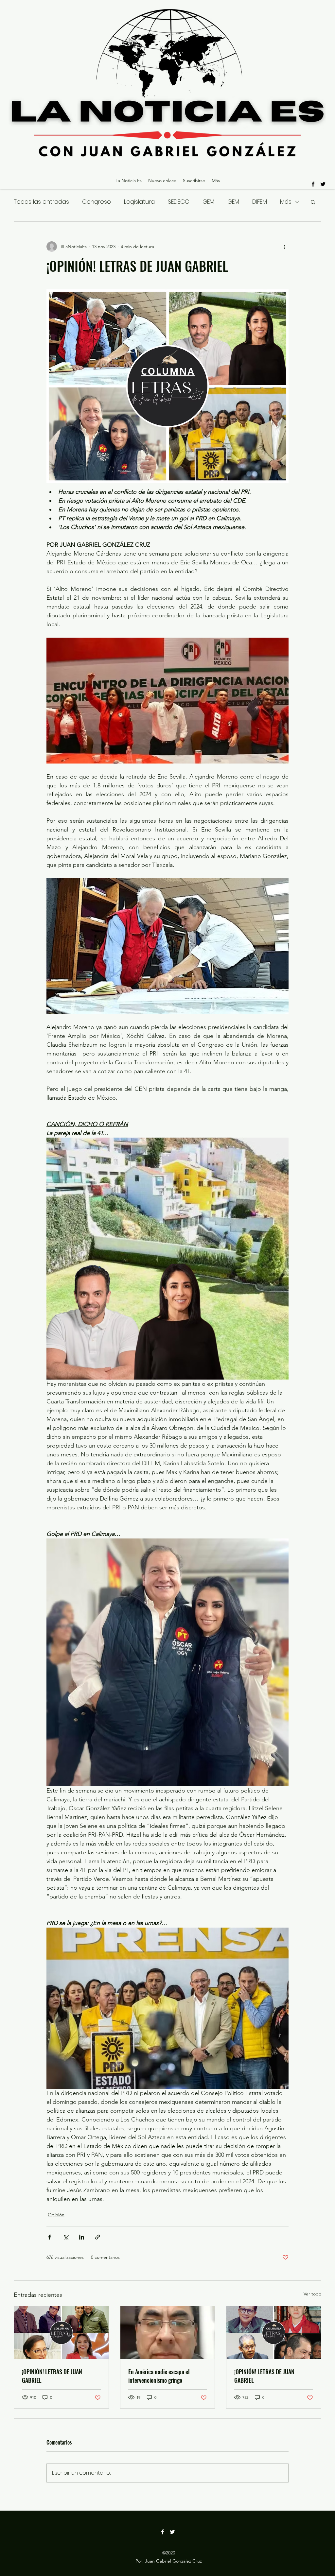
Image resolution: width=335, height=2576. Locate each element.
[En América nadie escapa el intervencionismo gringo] (168, 2333)
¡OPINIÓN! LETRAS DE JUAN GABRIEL (52, 2376)
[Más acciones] (285, 247)
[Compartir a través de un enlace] (98, 2237)
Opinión (56, 2215)
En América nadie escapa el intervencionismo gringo (159, 2376)
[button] (313, 202)
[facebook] (313, 184)
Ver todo (312, 2294)
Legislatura (139, 202)
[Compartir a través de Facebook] (50, 2237)
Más (286, 202)
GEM (208, 202)
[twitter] (323, 184)
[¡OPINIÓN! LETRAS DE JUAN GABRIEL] (61, 2333)
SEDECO (179, 202)
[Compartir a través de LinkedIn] (82, 2237)
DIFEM (260, 202)
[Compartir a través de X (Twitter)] (66, 2237)
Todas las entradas (41, 202)
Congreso (97, 202)
